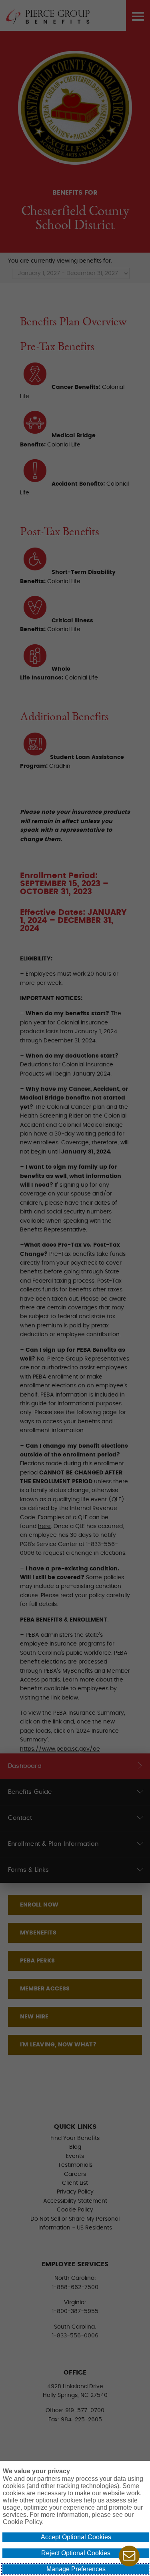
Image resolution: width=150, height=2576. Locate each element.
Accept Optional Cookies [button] (76, 2537)
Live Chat (129, 2556)
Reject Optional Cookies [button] (76, 2553)
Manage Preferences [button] (76, 2569)
